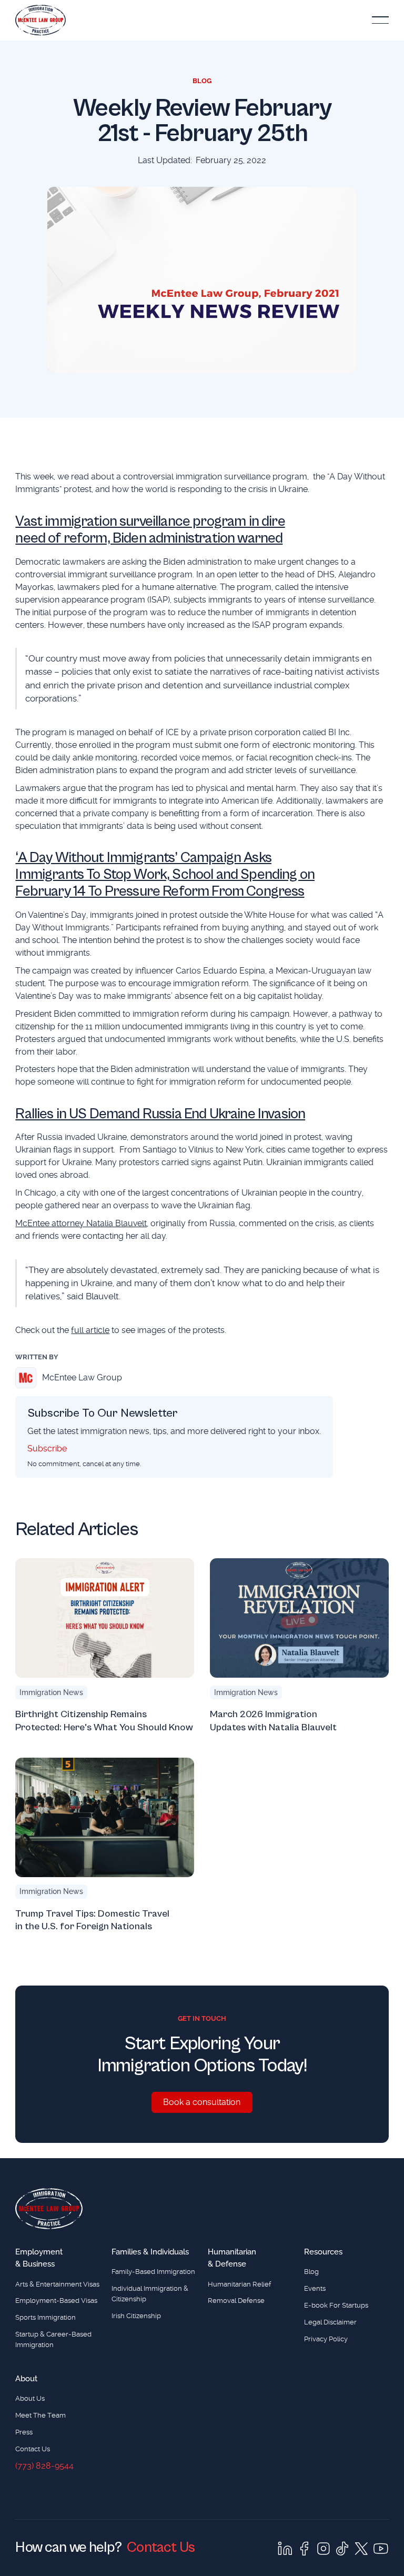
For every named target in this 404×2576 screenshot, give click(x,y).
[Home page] (49, 2209)
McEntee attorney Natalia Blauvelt (81, 1223)
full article (90, 1330)
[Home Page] (41, 20)
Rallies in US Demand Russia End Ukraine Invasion (160, 1114)
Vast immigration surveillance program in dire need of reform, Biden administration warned (150, 530)
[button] (380, 20)
